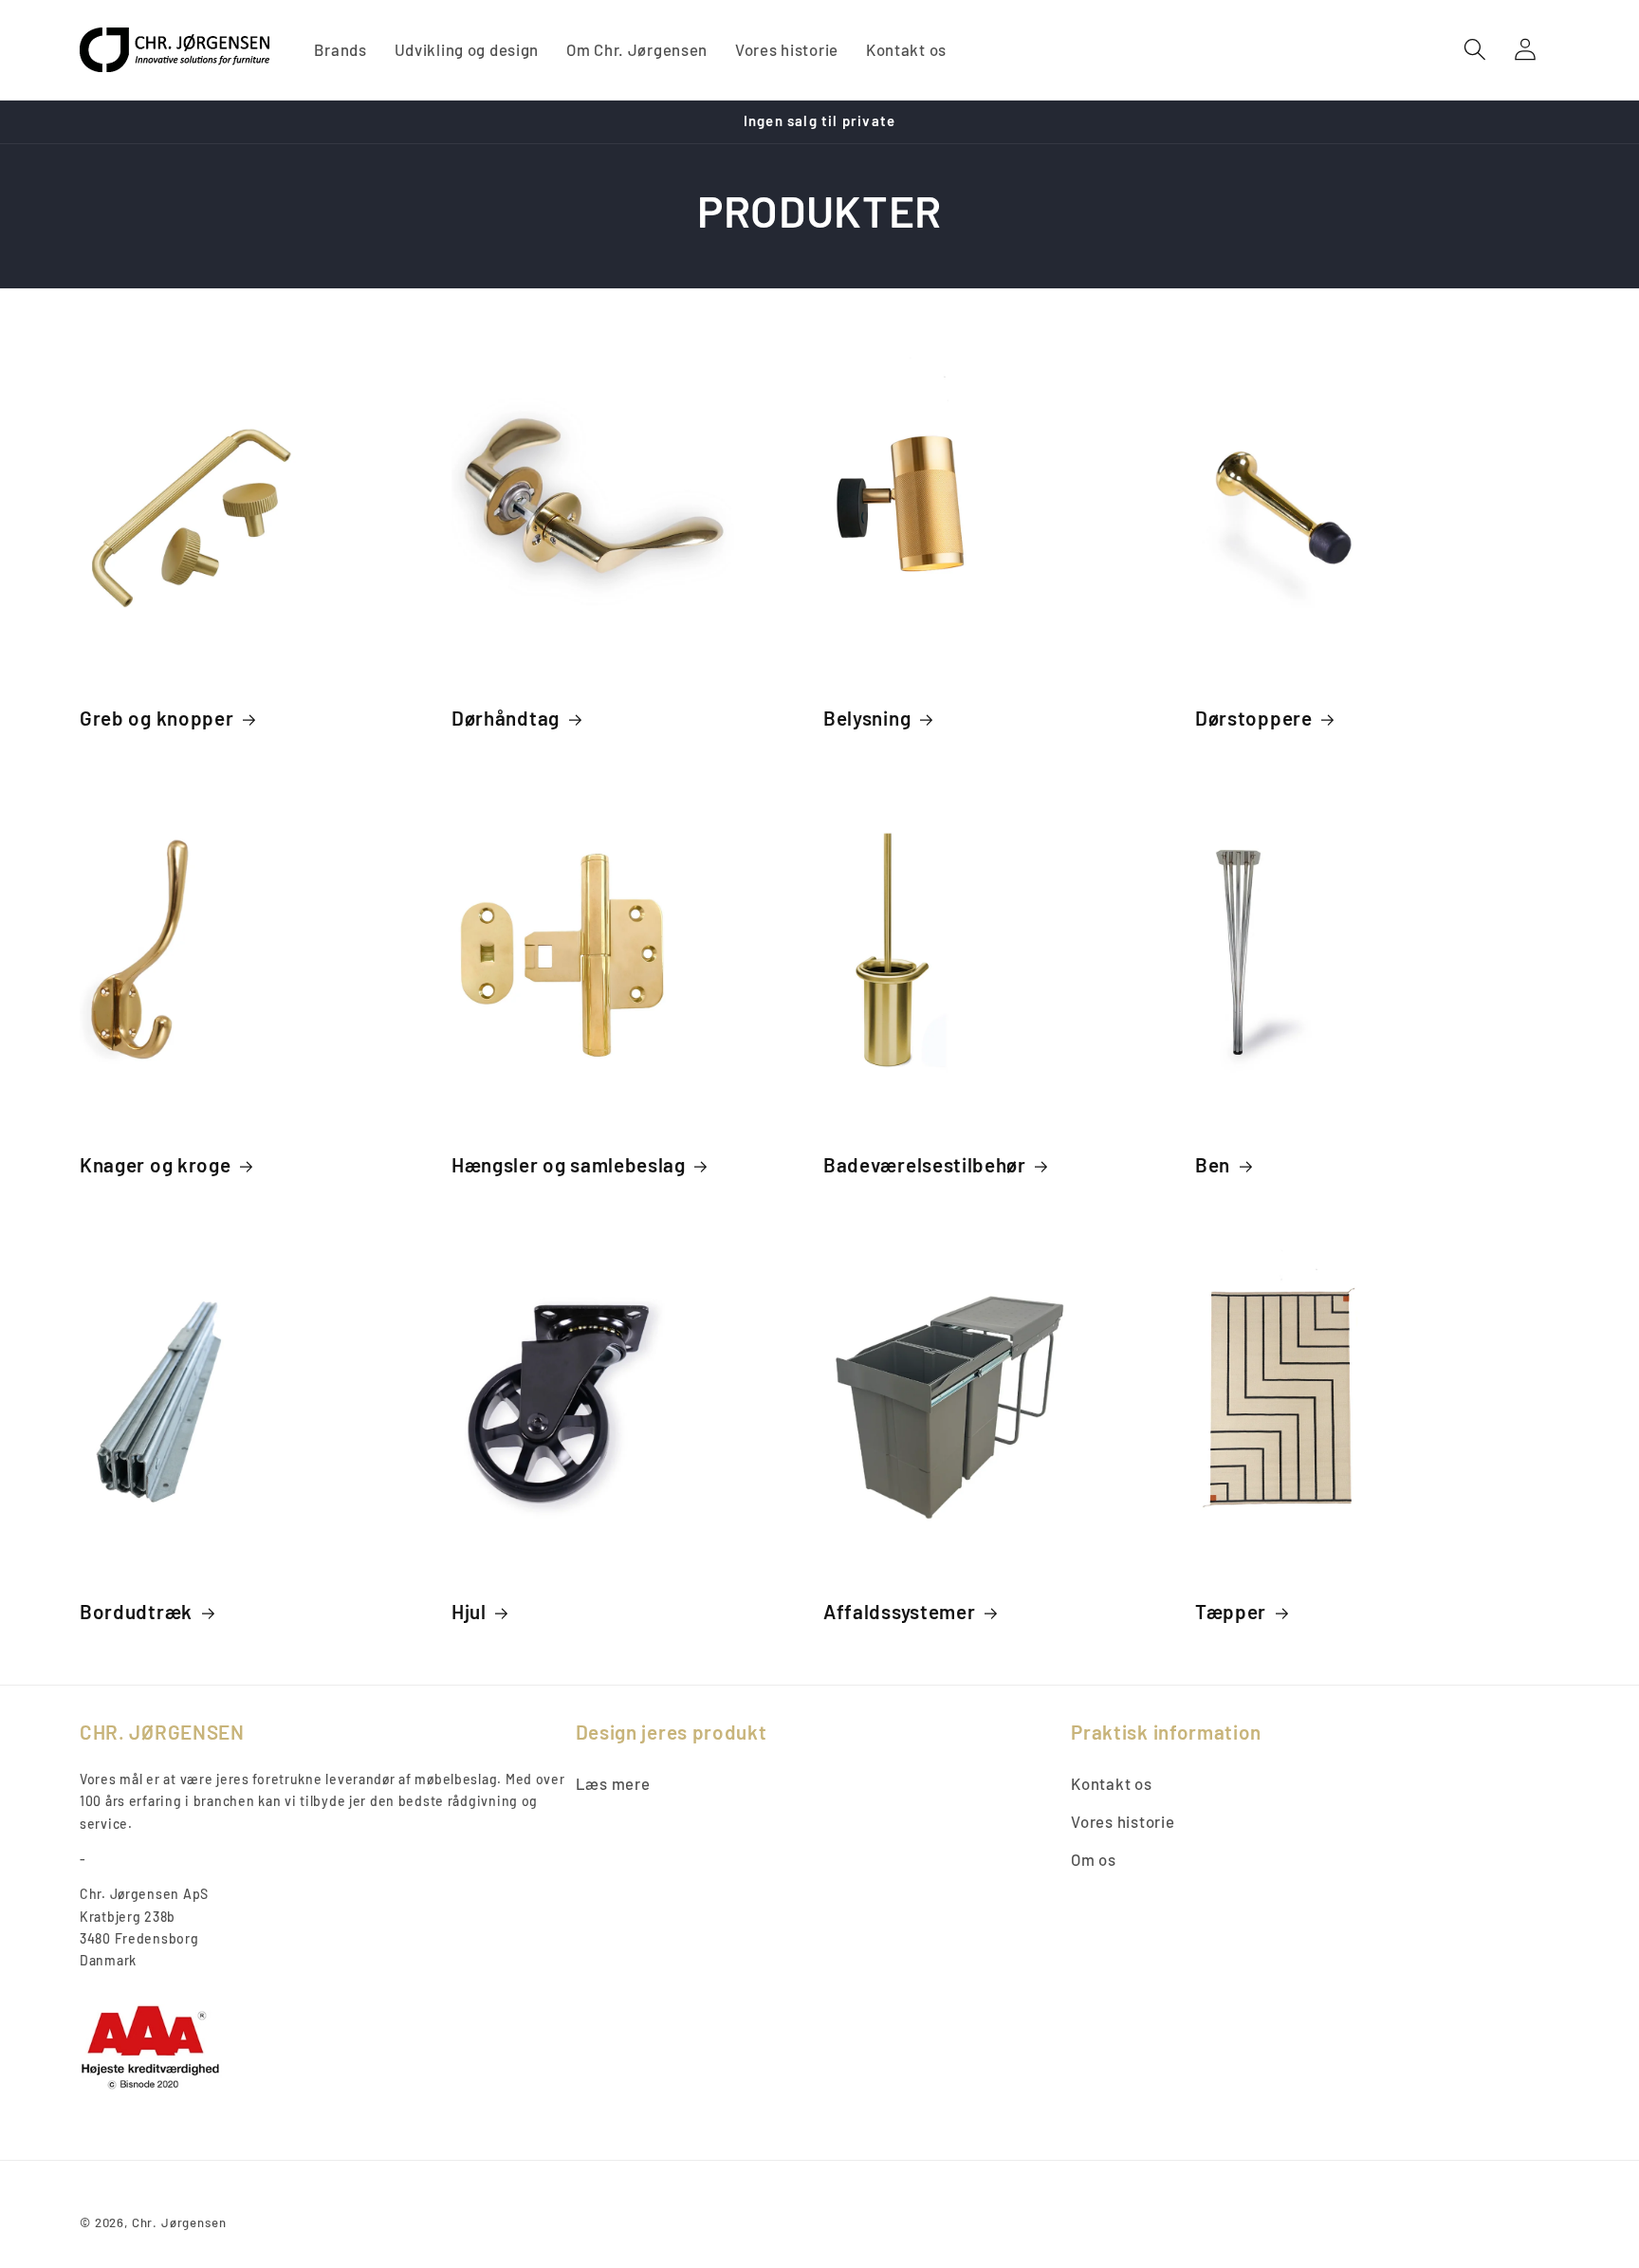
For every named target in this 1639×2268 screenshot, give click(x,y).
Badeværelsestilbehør (925, 1164)
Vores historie (1123, 1821)
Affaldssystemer (899, 1611)
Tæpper (1231, 1611)
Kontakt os (1111, 1783)
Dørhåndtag (506, 718)
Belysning (867, 718)
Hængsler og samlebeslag (569, 1164)
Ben (1213, 1164)
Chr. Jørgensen (179, 2222)
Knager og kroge (155, 1164)
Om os (1094, 1859)
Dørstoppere (1254, 718)
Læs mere (613, 1783)
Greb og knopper (157, 718)
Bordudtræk (136, 1611)
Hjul (469, 1611)
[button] (1475, 50)
